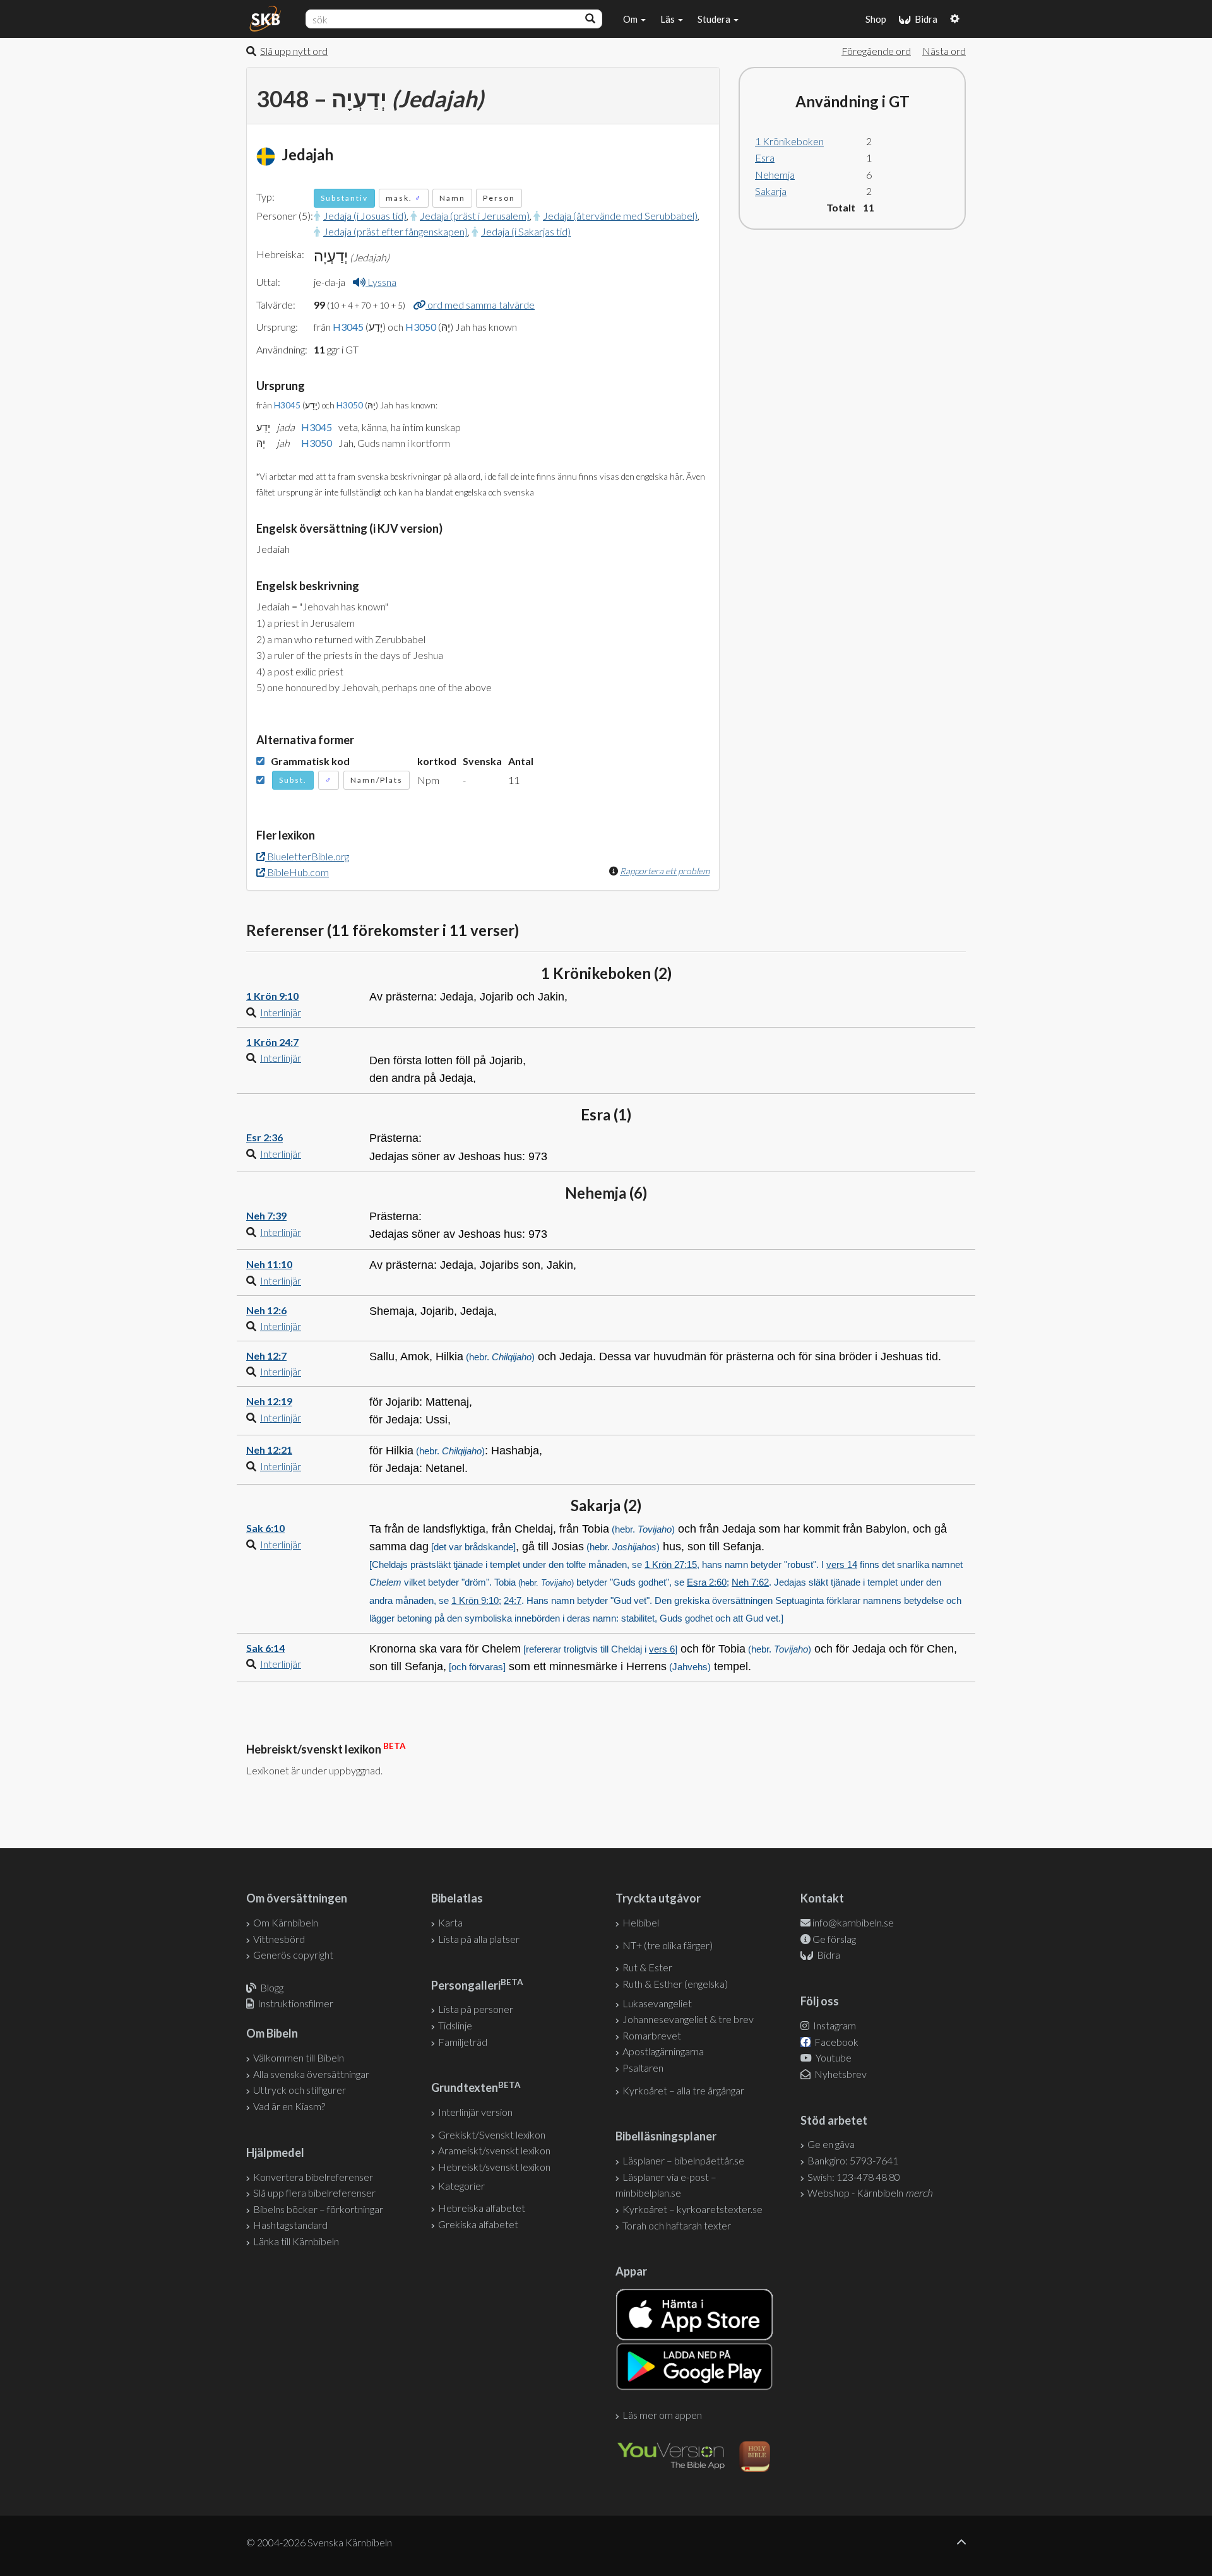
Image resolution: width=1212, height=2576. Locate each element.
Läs (668, 19)
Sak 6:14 (265, 1648)
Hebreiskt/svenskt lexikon (494, 2167)
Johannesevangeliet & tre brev (688, 2019)
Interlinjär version (475, 2112)
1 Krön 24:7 (272, 1042)
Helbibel (641, 1922)
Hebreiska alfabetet (482, 2208)
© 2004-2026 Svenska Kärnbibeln (319, 2542)
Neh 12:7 (266, 1356)
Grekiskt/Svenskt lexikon (492, 2134)
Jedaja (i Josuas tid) (365, 216)
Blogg (272, 1987)
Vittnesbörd (279, 1939)
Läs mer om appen (662, 2415)
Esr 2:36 (264, 1137)
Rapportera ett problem (665, 871)
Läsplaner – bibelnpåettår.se (683, 2160)
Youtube (833, 2057)
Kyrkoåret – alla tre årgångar (683, 2090)
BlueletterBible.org (307, 856)
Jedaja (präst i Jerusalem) (475, 216)
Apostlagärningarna (663, 2051)
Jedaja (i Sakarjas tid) (526, 231)
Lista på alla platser (479, 1939)
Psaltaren (643, 2068)
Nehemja (775, 175)
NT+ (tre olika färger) (668, 1945)
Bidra (924, 19)
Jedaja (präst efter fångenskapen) (395, 231)
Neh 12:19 (269, 1401)
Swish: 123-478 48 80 (854, 2177)
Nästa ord (944, 51)
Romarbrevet (652, 2035)
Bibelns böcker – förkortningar (318, 2209)
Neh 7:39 (266, 1215)
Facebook (835, 2042)
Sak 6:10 (265, 1528)
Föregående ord (876, 51)
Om (631, 19)
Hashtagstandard (290, 2225)
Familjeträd (463, 2042)
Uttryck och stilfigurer (300, 2090)
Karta (450, 1922)
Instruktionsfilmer (295, 2003)
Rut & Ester (647, 1967)
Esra (765, 157)
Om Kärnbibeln (286, 1922)
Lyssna (381, 282)
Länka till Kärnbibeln (296, 2241)
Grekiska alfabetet (478, 2224)
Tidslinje (455, 2025)
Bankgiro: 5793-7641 (853, 2160)
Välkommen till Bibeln (299, 2057)
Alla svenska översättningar (311, 2074)
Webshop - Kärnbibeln (870, 2193)
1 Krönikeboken (789, 141)
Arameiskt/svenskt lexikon (494, 2150)
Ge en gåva (831, 2144)
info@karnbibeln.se (853, 1922)
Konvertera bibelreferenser (313, 2177)
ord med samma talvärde (480, 305)
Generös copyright (293, 1955)
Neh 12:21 (269, 1450)
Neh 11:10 (269, 1264)
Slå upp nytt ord (294, 51)
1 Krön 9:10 (272, 996)
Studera (715, 19)
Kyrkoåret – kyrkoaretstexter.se (692, 2209)
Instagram (834, 2025)
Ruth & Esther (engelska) (675, 1984)
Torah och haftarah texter (677, 2225)
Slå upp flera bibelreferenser (314, 2193)
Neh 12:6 (266, 1310)
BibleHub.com (297, 872)
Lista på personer (476, 2009)
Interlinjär (281, 1012)
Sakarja (771, 191)
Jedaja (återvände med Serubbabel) (620, 216)
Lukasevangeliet (657, 2003)
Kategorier (461, 2186)
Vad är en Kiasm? (289, 2106)
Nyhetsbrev (840, 2074)
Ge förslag (834, 1939)
